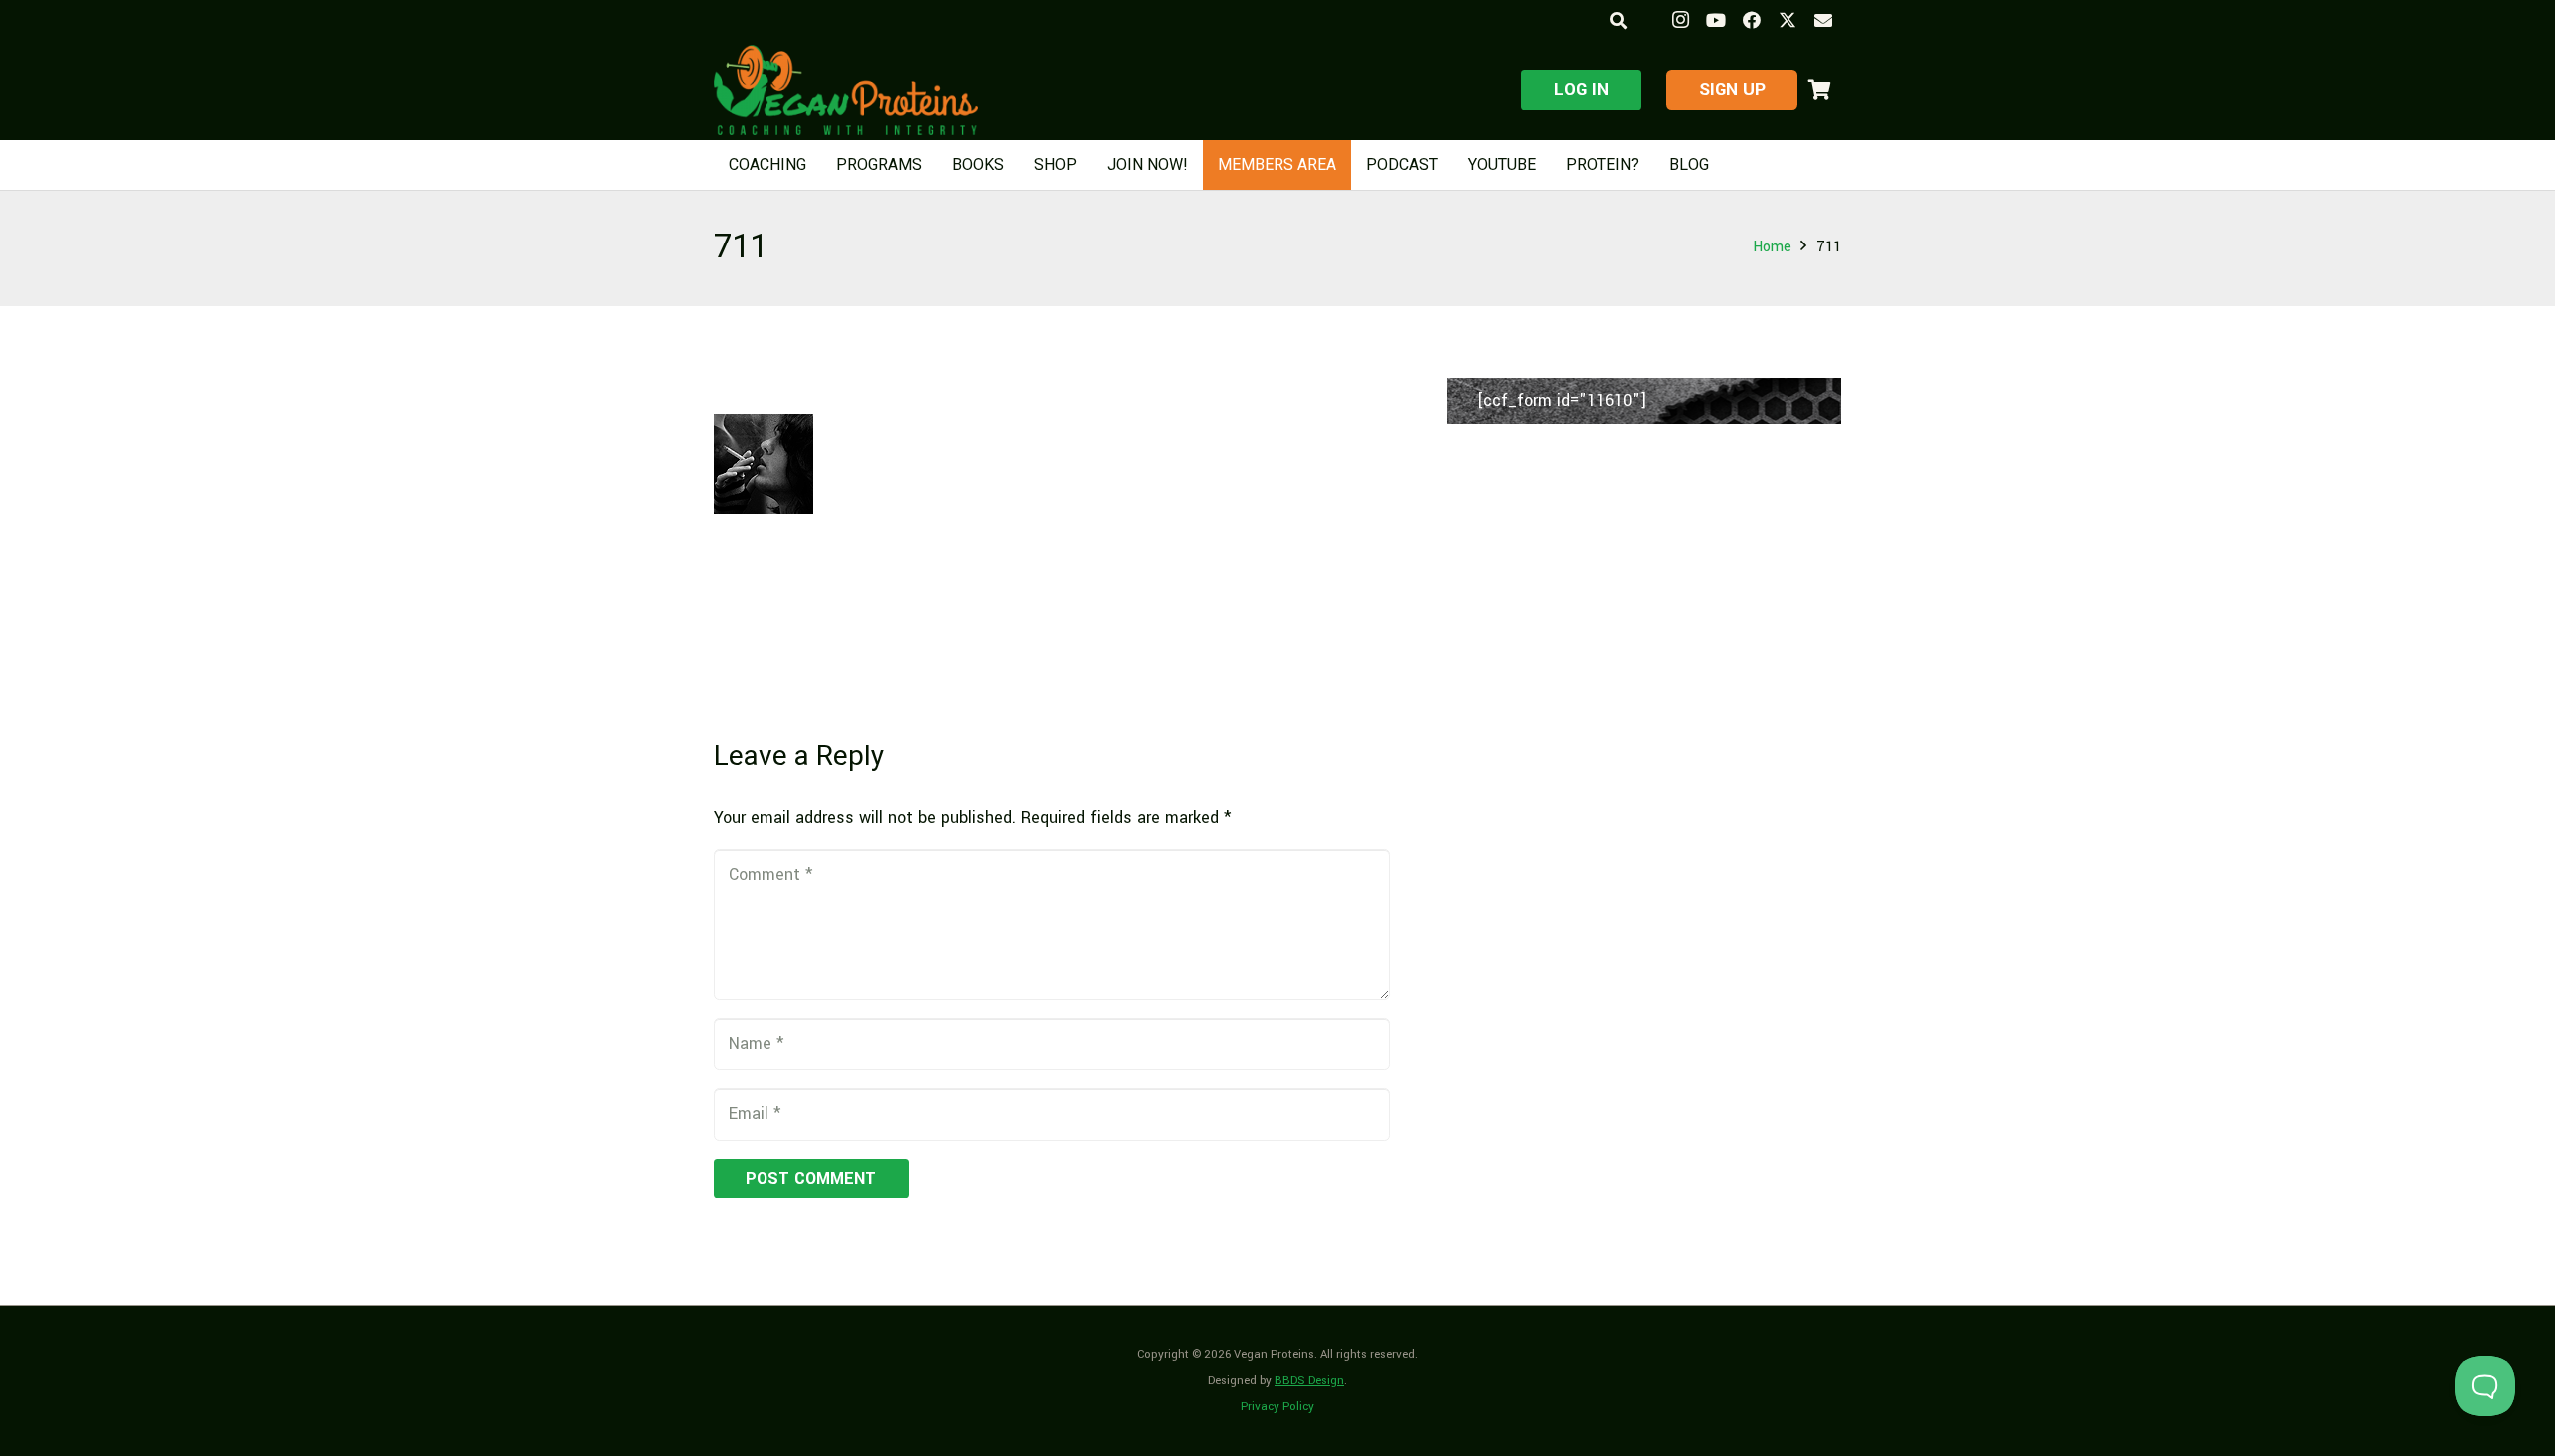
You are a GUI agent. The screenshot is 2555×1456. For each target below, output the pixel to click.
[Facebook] (1752, 20)
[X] (1788, 20)
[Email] (1823, 20)
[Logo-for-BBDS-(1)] (846, 90)
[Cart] (1819, 90)
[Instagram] (1680, 20)
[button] (1617, 20)
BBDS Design (1309, 1381)
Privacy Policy (1277, 1407)
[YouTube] (1716, 20)
